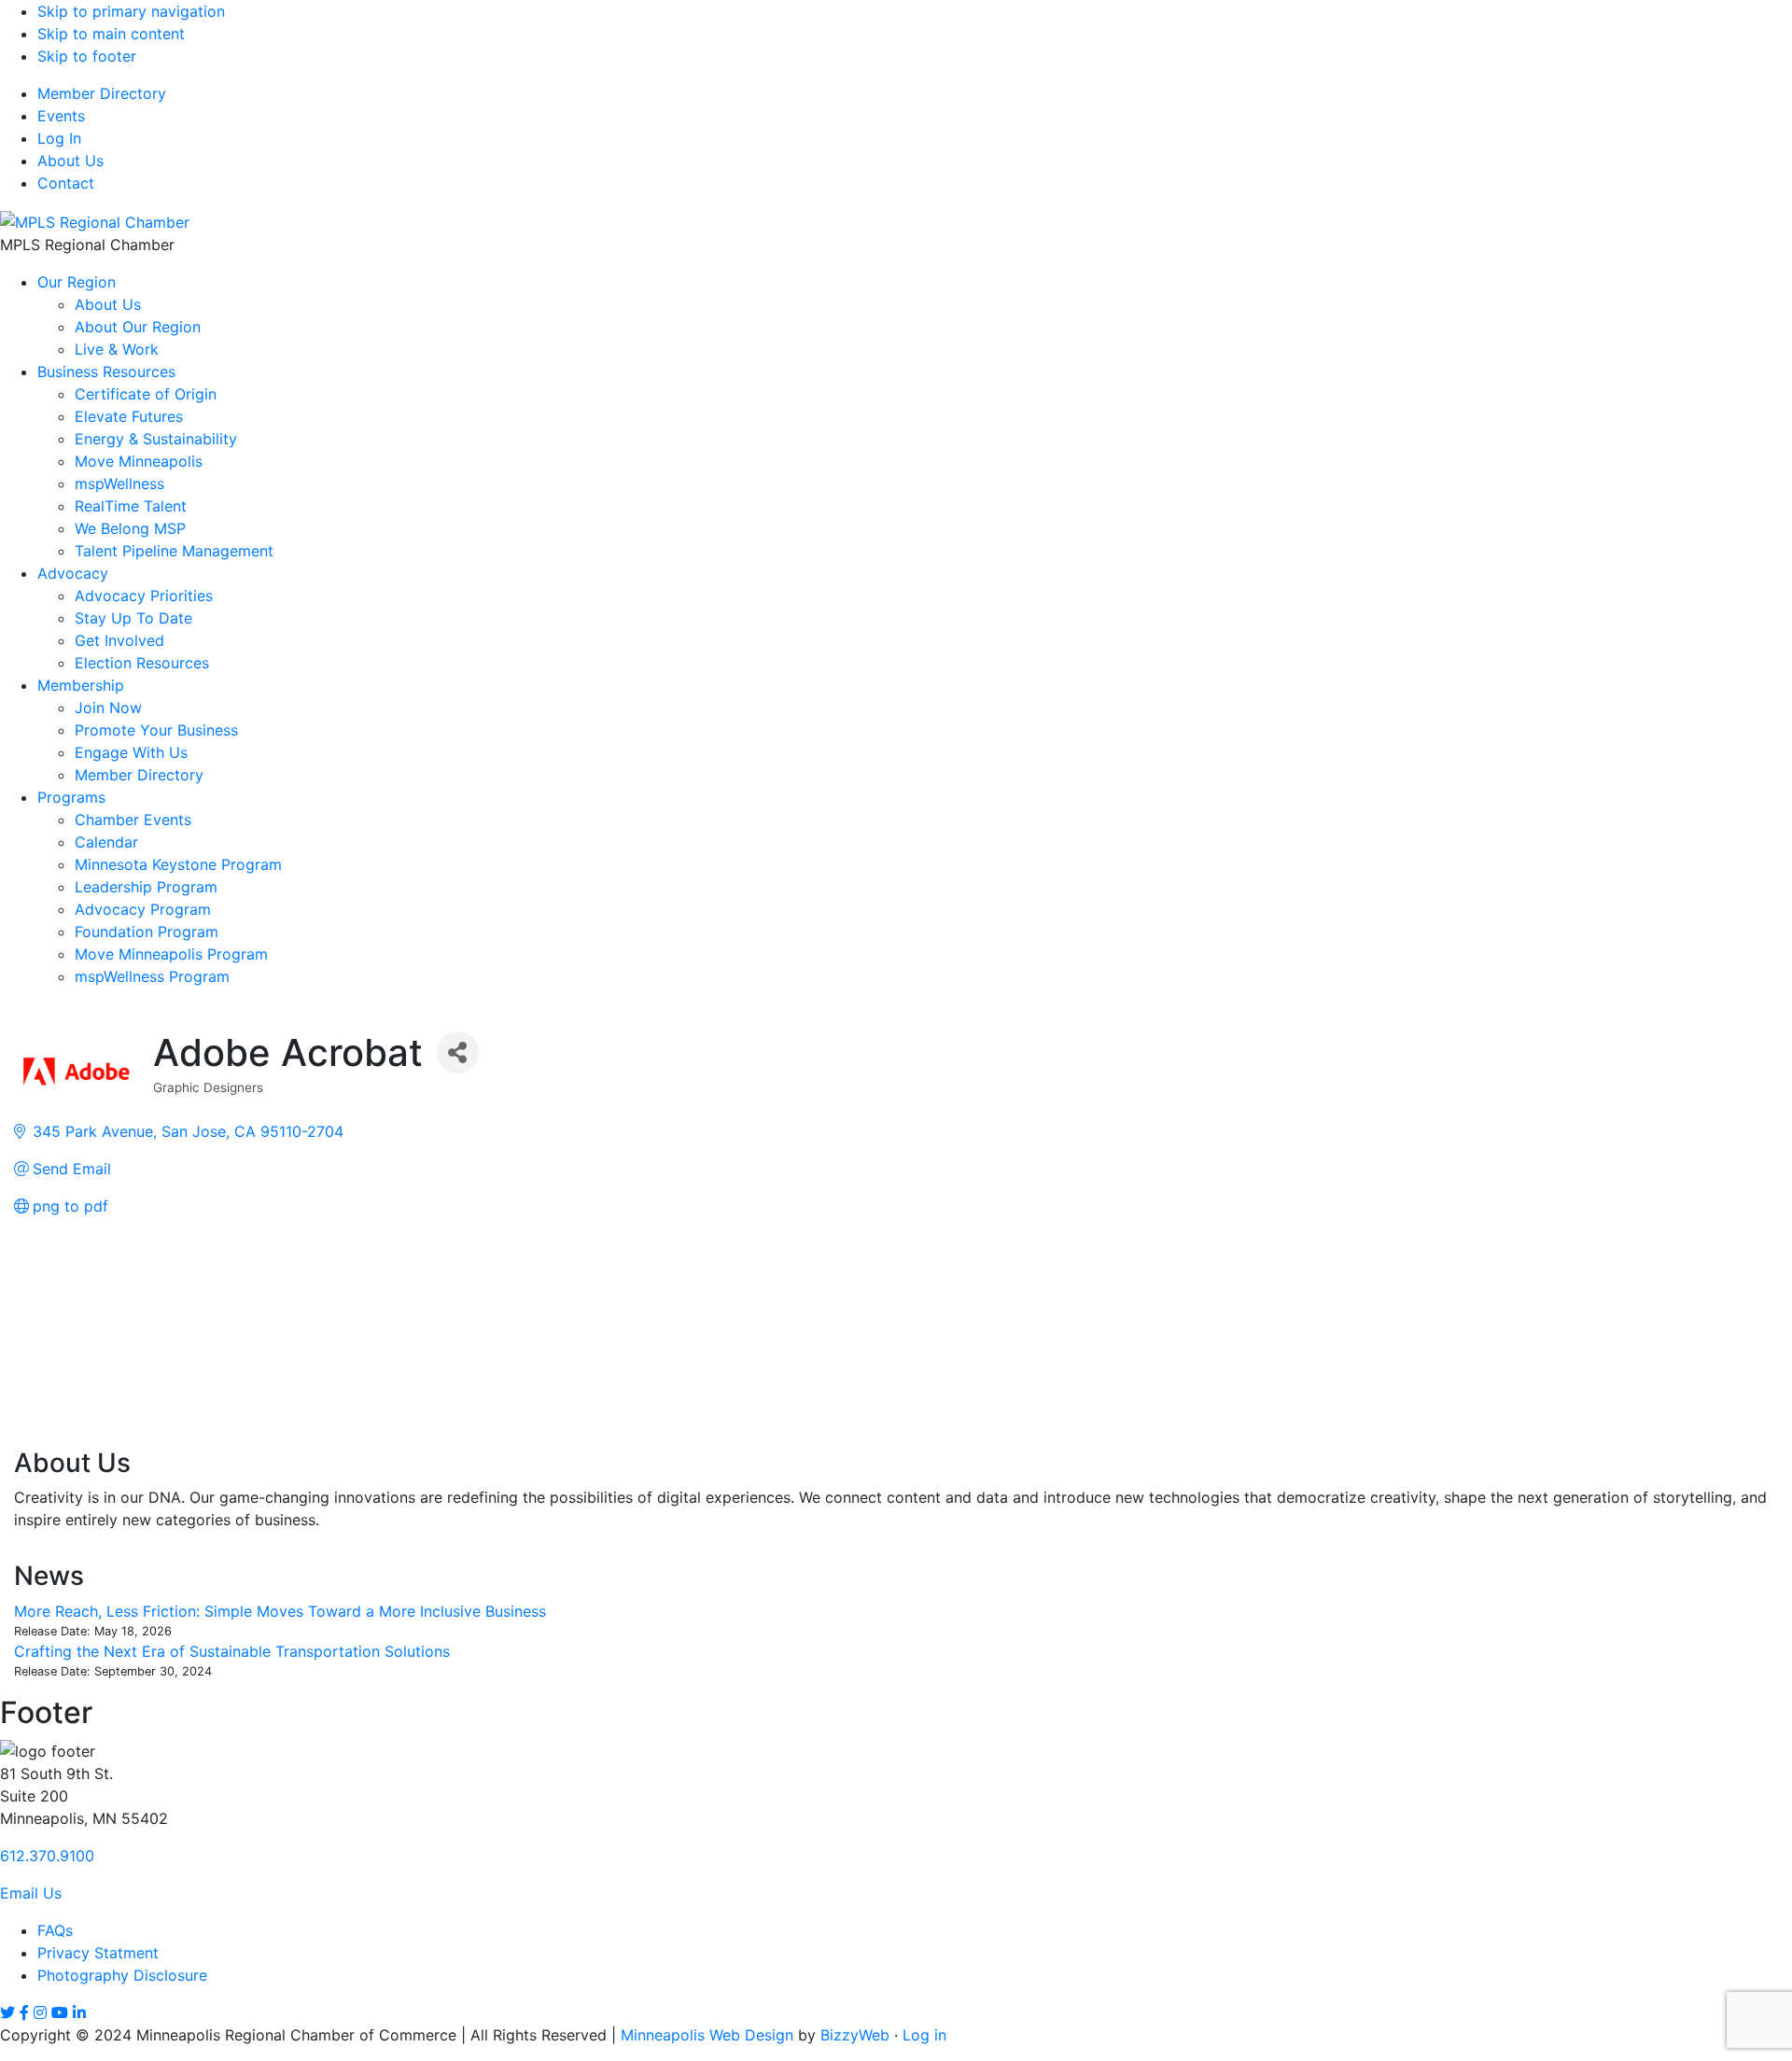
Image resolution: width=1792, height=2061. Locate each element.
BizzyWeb (855, 2035)
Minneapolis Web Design (707, 2035)
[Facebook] (24, 2012)
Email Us (31, 1893)
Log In (59, 138)
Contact (66, 183)
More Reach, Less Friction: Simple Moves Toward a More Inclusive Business (280, 1611)
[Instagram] (40, 2012)
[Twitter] (7, 2012)
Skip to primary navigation (131, 11)
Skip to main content (111, 34)
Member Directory (102, 93)
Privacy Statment (98, 1953)
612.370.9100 (47, 1856)
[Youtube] (60, 2012)
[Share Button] (458, 1052)
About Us (70, 161)
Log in (924, 2035)
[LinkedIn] (79, 2012)
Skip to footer (87, 56)
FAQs (55, 1930)
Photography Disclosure (122, 1975)
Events (61, 116)
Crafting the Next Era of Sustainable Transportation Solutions (232, 1651)
